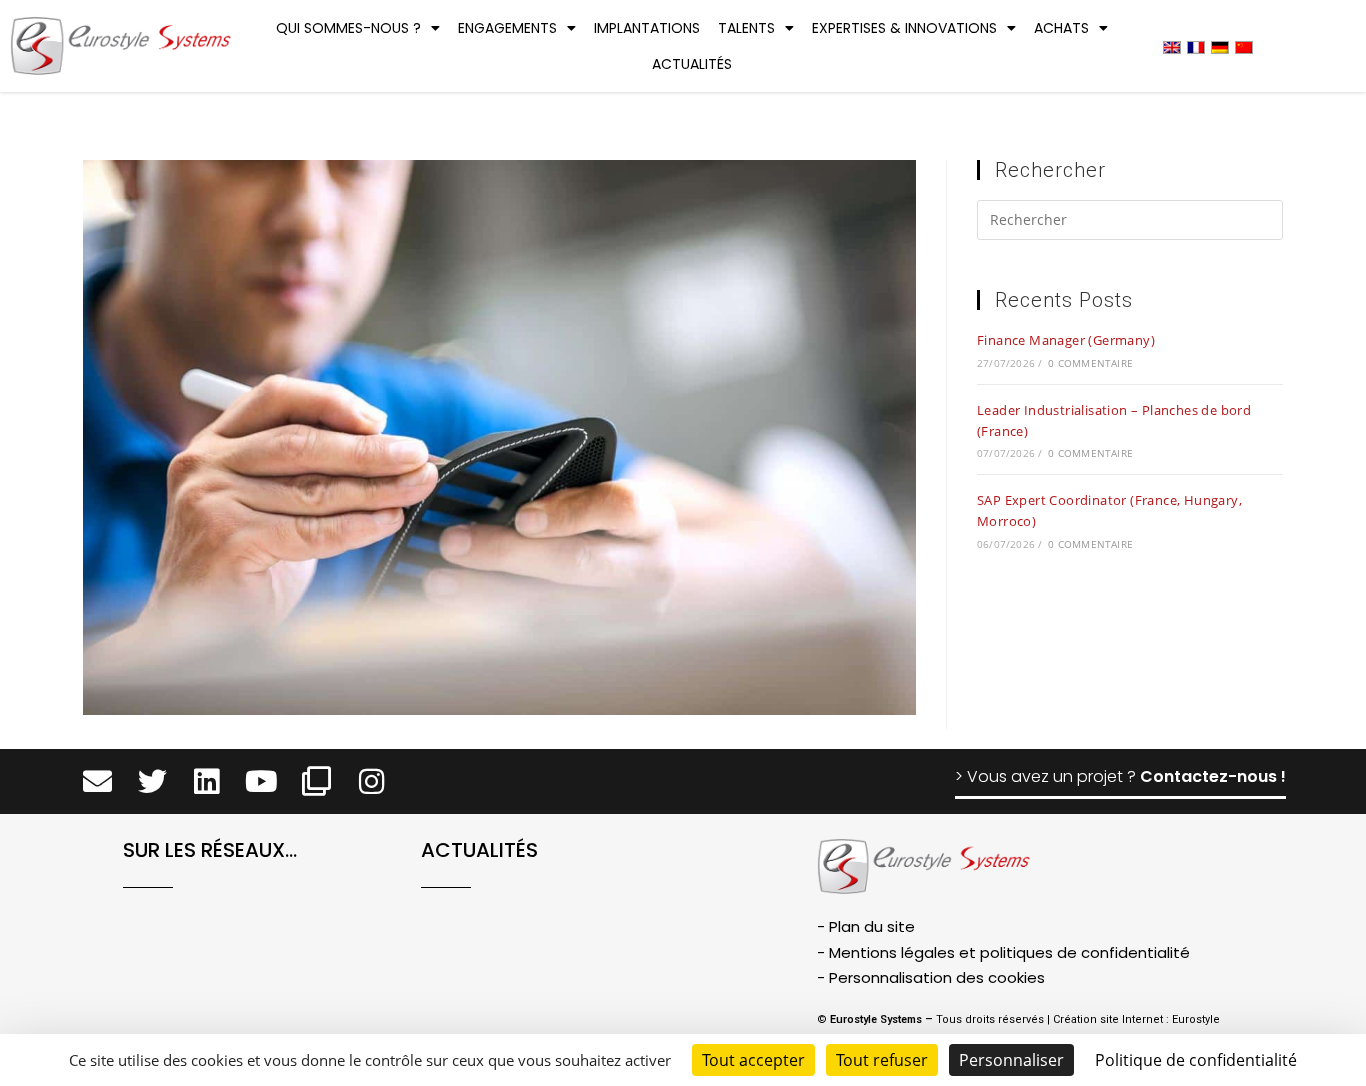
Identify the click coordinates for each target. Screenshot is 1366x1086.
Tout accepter (753, 1060)
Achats (1061, 28)
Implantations (647, 28)
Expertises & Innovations (904, 28)
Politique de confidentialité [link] (1196, 1060)
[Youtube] (261, 781)
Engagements (507, 28)
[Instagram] (371, 781)
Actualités (692, 64)
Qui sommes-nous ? (348, 28)
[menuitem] (1172, 46)
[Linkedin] (207, 781)
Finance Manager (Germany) (1066, 340)
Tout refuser (882, 1060)
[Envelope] (97, 781)
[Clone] (316, 781)
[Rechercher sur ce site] (1130, 223)
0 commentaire (1090, 363)
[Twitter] (152, 781)
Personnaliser (1011, 1060)
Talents (746, 28)
